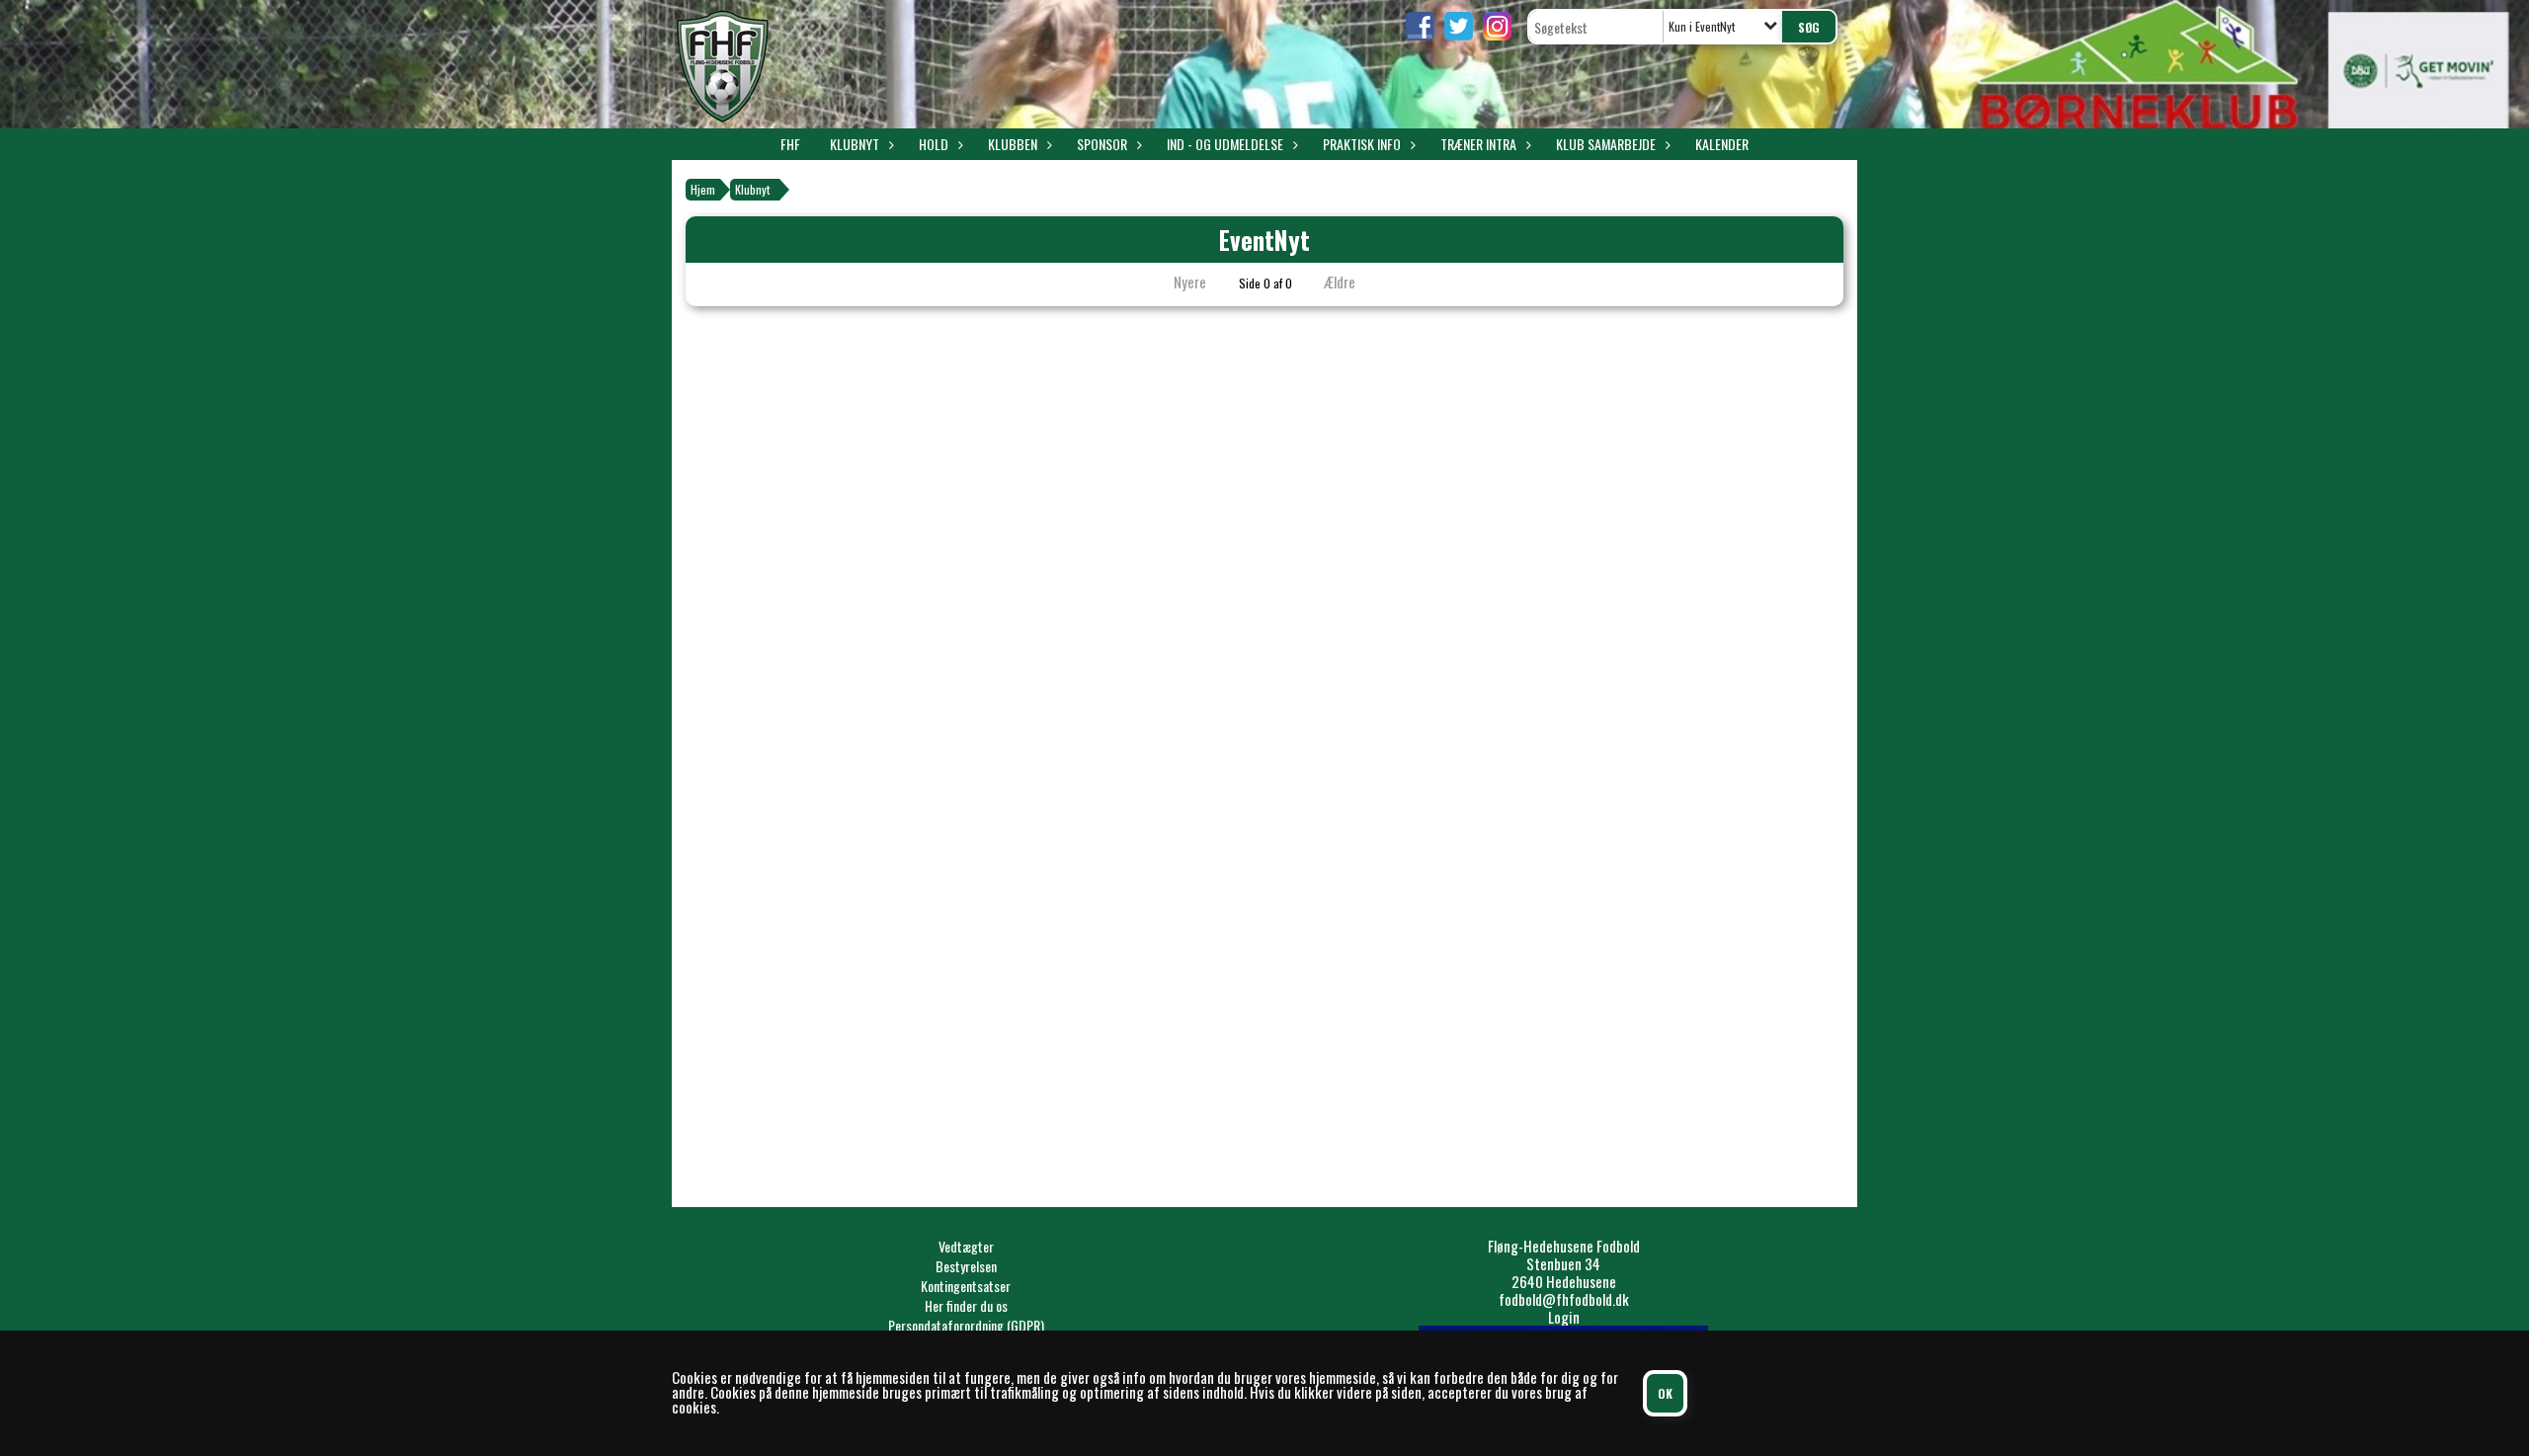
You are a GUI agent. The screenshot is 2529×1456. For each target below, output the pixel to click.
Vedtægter (966, 1246)
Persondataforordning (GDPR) (966, 1325)
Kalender (1722, 144)
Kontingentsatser (966, 1286)
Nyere (1190, 282)
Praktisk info (1362, 144)
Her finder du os (966, 1305)
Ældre (1342, 282)
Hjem (703, 189)
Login (1564, 1317)
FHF (790, 144)
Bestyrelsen (966, 1266)
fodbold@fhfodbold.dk (1564, 1299)
